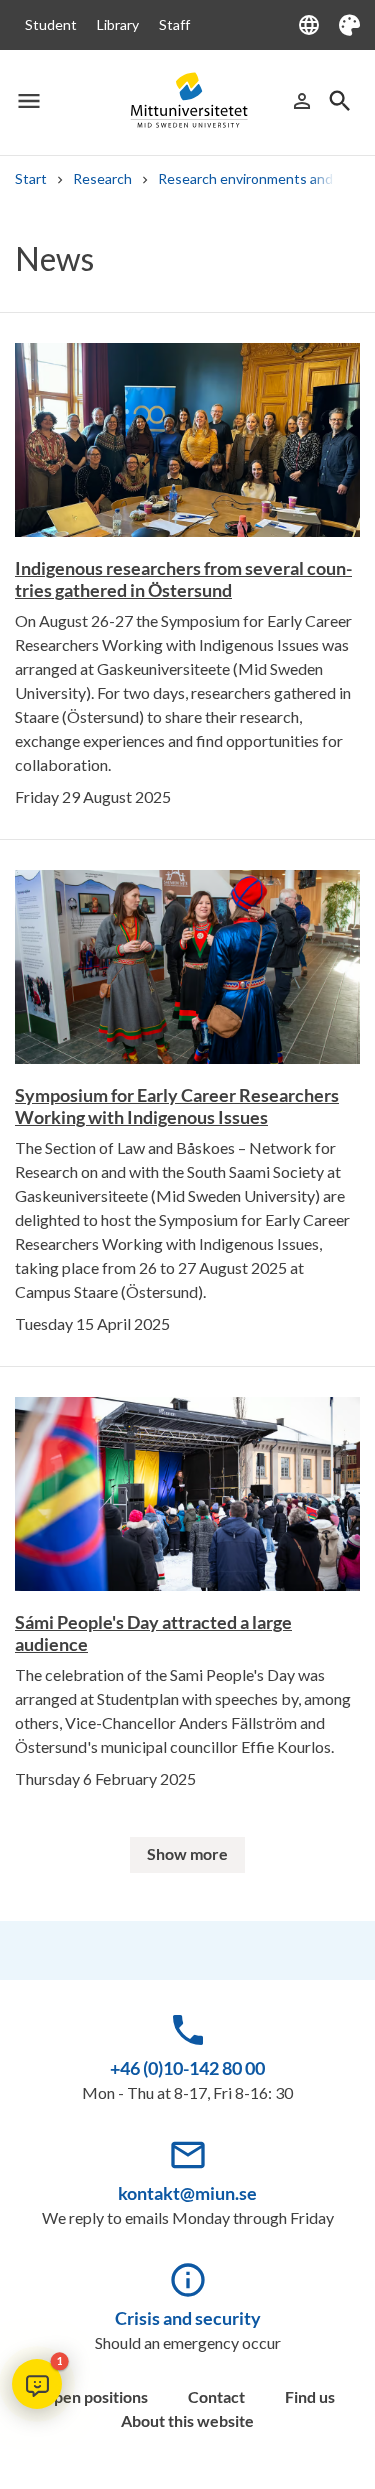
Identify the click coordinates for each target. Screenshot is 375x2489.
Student (51, 24)
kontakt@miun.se (187, 2193)
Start (31, 178)
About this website (187, 2420)
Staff (174, 24)
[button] (37, 2384)
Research (102, 178)
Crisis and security (188, 2318)
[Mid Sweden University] (188, 101)
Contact (216, 2396)
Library (118, 24)
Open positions (94, 2396)
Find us (310, 2396)
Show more (187, 1853)
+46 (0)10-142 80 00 (187, 2068)
